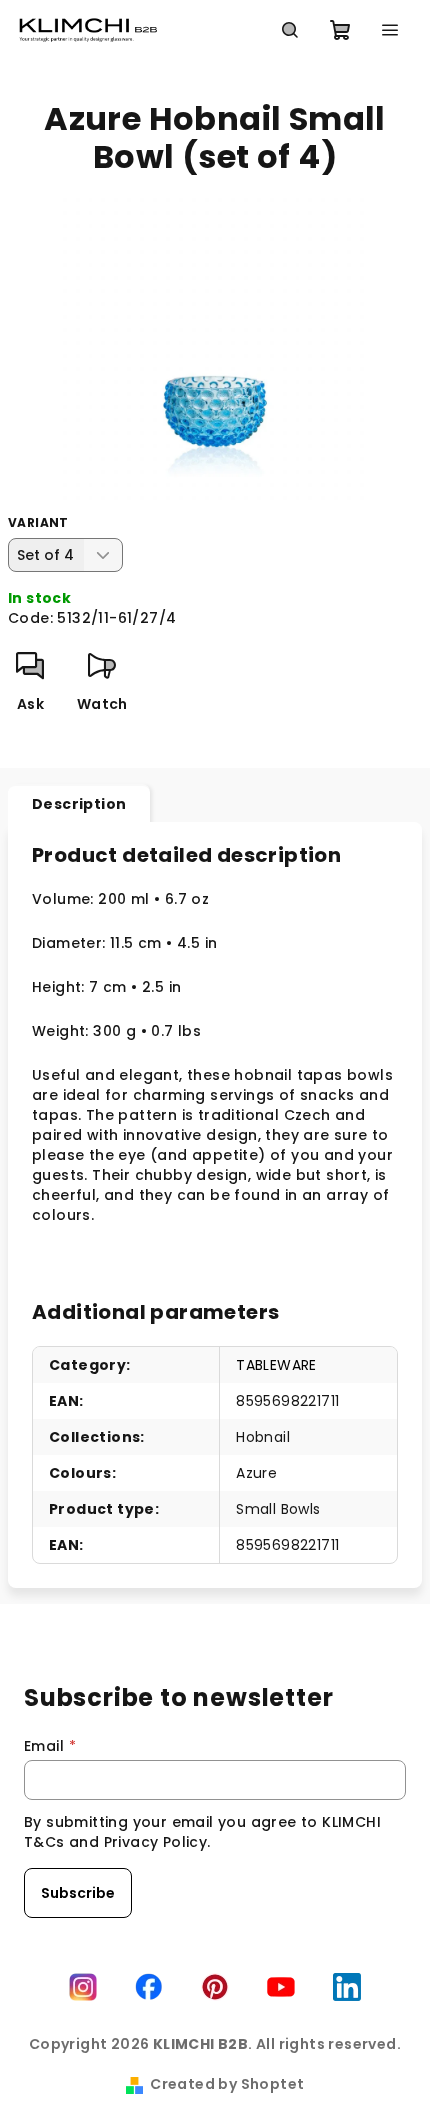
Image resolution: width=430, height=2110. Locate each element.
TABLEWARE (276, 1365)
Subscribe (78, 1893)
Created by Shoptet (227, 2084)
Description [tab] (79, 804)
